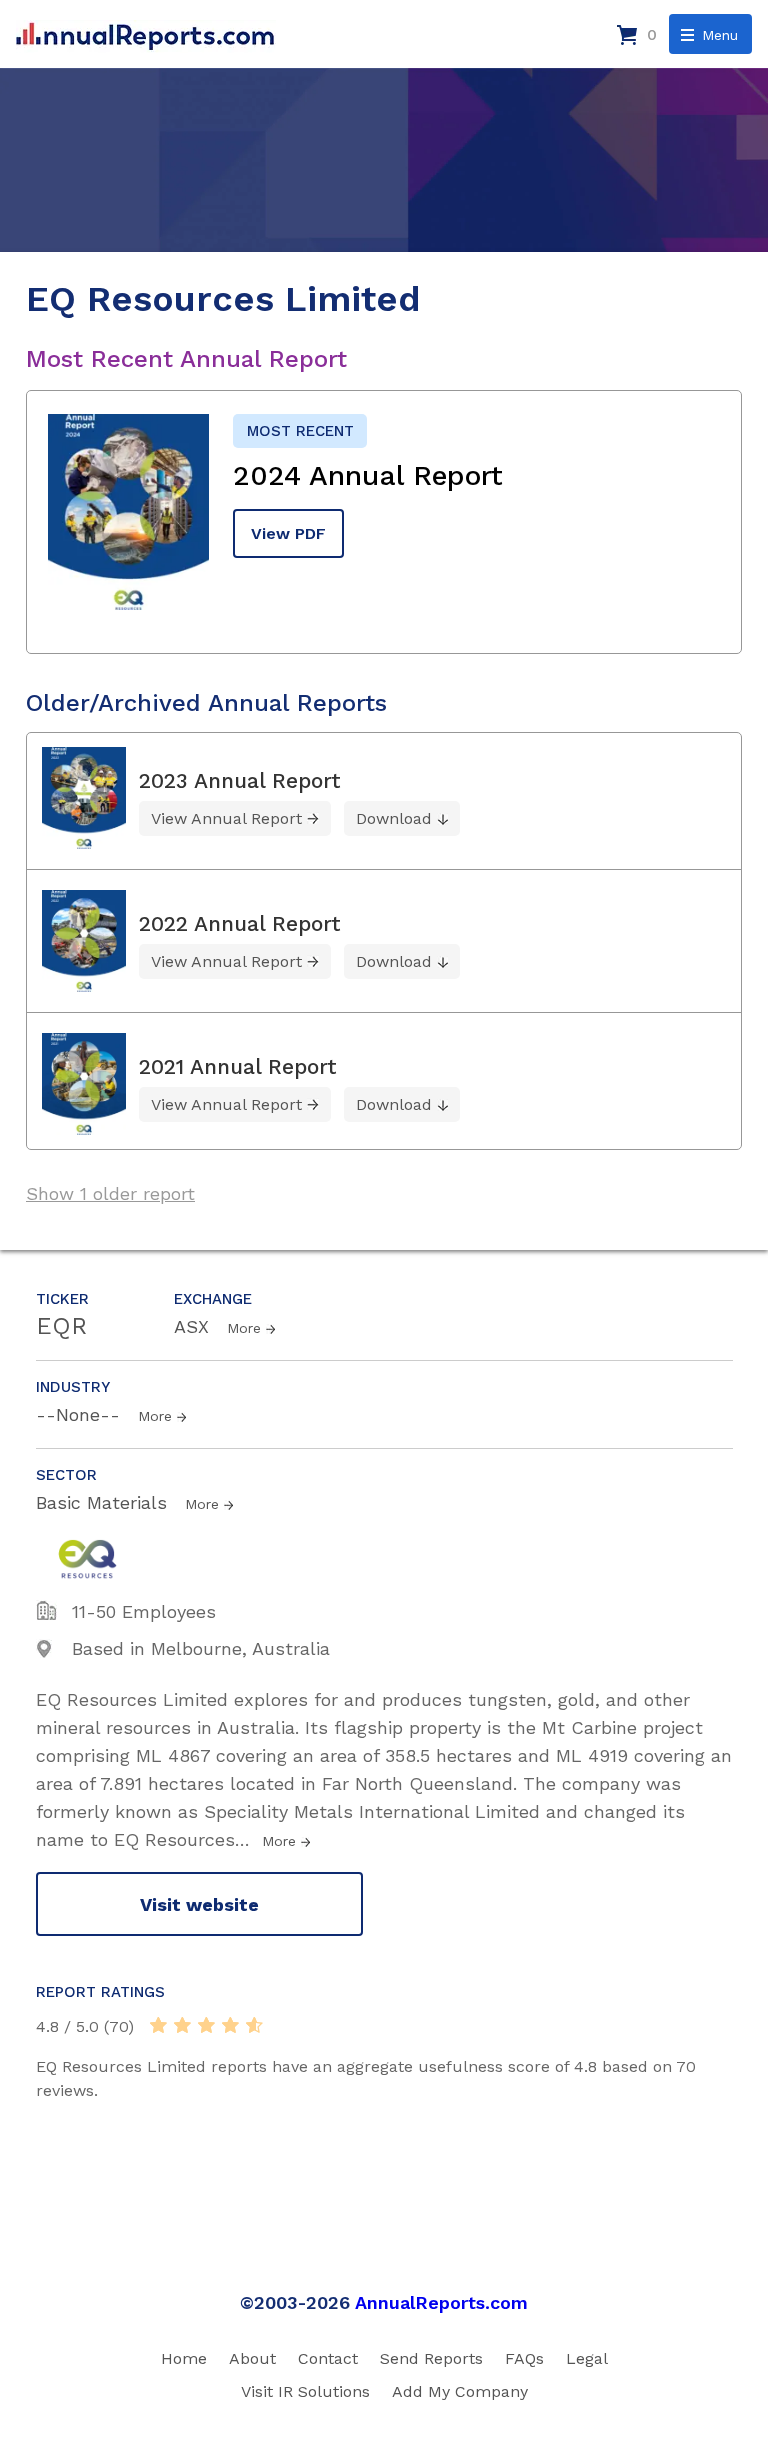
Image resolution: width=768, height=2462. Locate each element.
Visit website (199, 1904)
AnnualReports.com (441, 2302)
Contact (328, 2358)
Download (394, 818)
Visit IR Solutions (305, 2391)
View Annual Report (226, 818)
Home (184, 2358)
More (244, 1328)
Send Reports (431, 2358)
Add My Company (460, 2391)
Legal (587, 2358)
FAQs (524, 2358)
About (252, 2358)
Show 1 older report (110, 1193)
